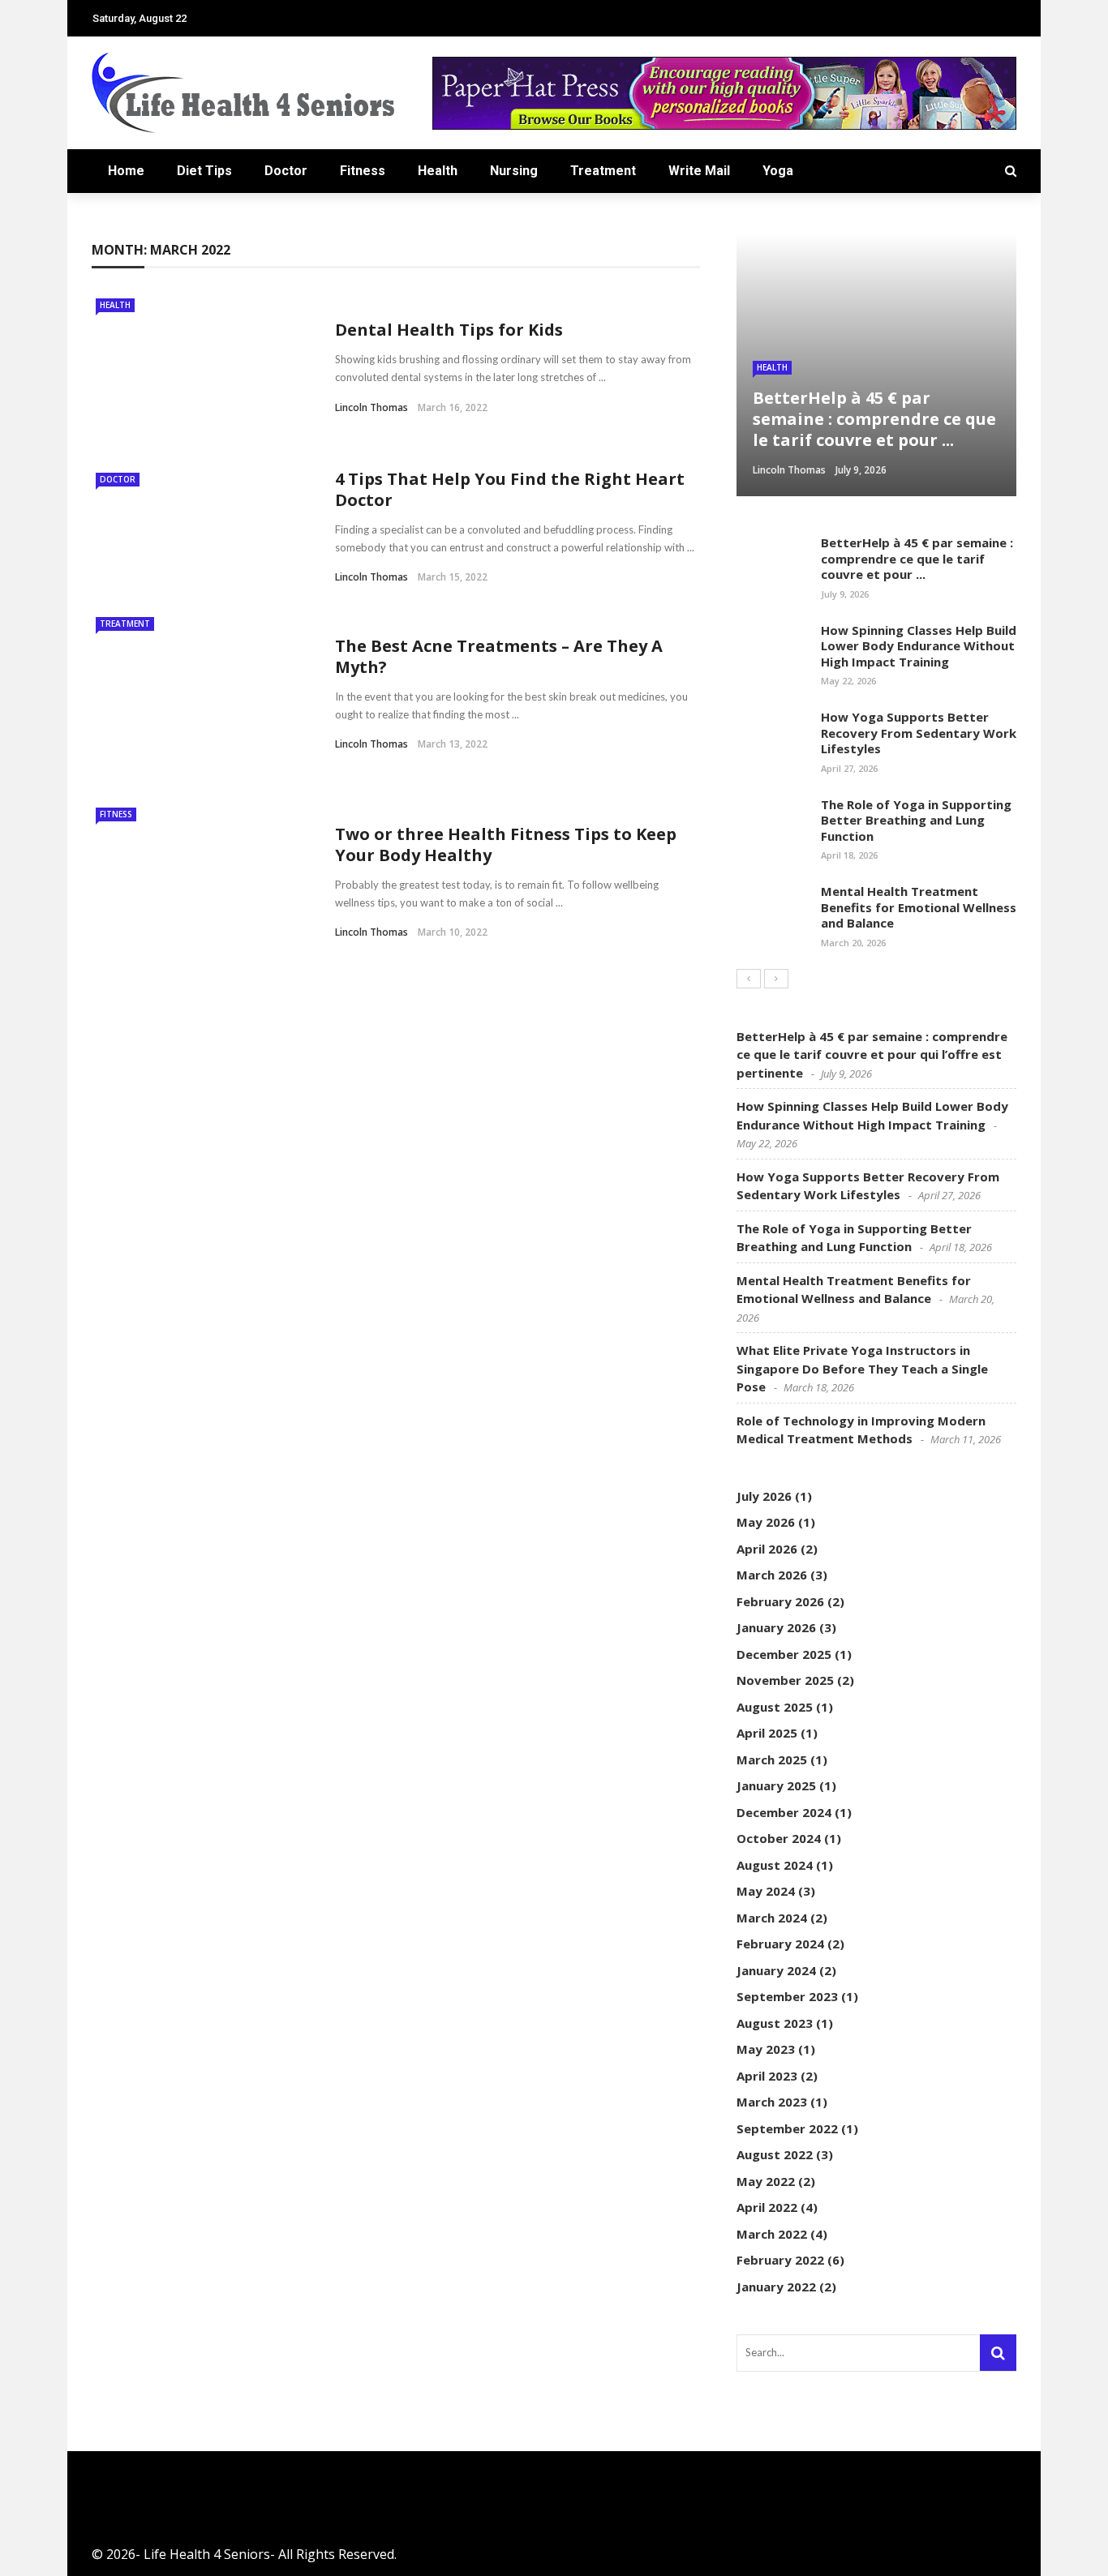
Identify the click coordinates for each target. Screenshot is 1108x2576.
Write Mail (699, 171)
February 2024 (780, 1944)
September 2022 (787, 2128)
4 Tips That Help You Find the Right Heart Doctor (510, 489)
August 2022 (775, 2154)
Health (438, 171)
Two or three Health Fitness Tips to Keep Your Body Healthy (506, 844)
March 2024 (772, 1918)
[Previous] (749, 979)
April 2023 (767, 2076)
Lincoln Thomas (371, 407)
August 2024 (775, 1865)
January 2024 (776, 1970)
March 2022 (772, 2234)
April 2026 (767, 1549)
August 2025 (775, 1707)
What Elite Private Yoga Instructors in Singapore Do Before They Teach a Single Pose (862, 1368)
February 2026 (780, 1601)
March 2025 (772, 1759)
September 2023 (787, 1996)
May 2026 (766, 1522)
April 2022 (767, 2207)
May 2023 (766, 2049)
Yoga (778, 171)
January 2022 (776, 2287)
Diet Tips (204, 171)
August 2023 (775, 2023)
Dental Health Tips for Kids (449, 330)
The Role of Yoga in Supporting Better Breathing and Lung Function (916, 820)
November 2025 (785, 1680)
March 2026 (772, 1575)
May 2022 (766, 2181)
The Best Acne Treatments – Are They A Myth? (499, 656)
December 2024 (784, 1812)
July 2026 (764, 1496)
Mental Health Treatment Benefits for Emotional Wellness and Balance (919, 907)
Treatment (603, 171)
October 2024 (779, 1838)
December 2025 (784, 1654)
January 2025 (776, 1785)
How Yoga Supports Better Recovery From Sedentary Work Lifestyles (919, 733)
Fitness (363, 171)
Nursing (514, 171)
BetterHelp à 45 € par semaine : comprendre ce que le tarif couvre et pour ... (917, 558)
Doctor (286, 171)
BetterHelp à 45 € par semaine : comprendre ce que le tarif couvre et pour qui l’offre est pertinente (872, 1054)
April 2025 (767, 1733)
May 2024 (766, 1891)
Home (126, 171)
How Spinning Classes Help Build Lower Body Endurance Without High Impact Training (919, 646)
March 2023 (772, 2102)
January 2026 (776, 1627)
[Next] (776, 979)
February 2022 (780, 2260)
